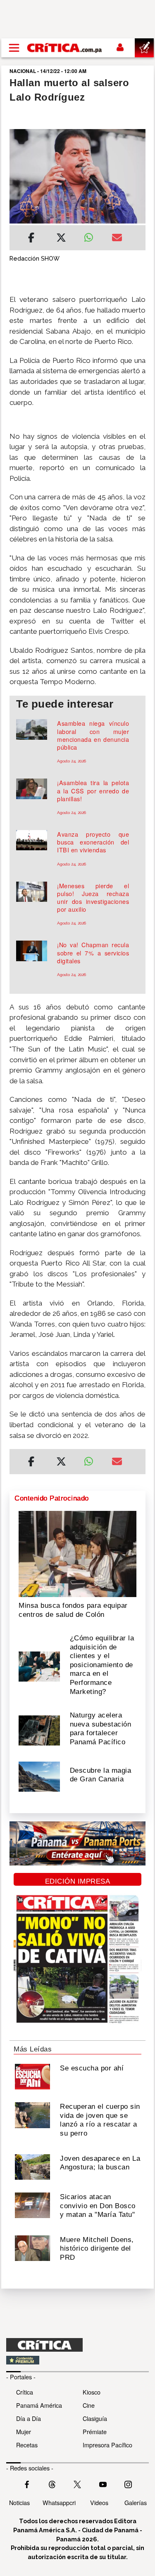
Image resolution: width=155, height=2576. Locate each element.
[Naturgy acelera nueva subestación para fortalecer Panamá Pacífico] (39, 1730)
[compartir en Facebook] (31, 239)
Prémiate (95, 2431)
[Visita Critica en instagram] (128, 2484)
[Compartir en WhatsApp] (92, 235)
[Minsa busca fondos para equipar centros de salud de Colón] (77, 1553)
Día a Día (29, 2418)
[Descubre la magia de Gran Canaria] (39, 1776)
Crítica (25, 2392)
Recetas (27, 2445)
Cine (89, 2405)
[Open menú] (14, 48)
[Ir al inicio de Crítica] (65, 48)
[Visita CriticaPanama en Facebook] (27, 2484)
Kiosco (92, 2392)
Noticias (19, 2502)
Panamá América (39, 2405)
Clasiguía (95, 2418)
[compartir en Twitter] (61, 239)
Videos (99, 2502)
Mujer (24, 2431)
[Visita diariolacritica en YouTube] (103, 2484)
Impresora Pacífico (107, 2445)
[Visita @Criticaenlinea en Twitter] (52, 2484)
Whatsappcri (59, 2502)
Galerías (136, 2502)
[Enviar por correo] (117, 239)
